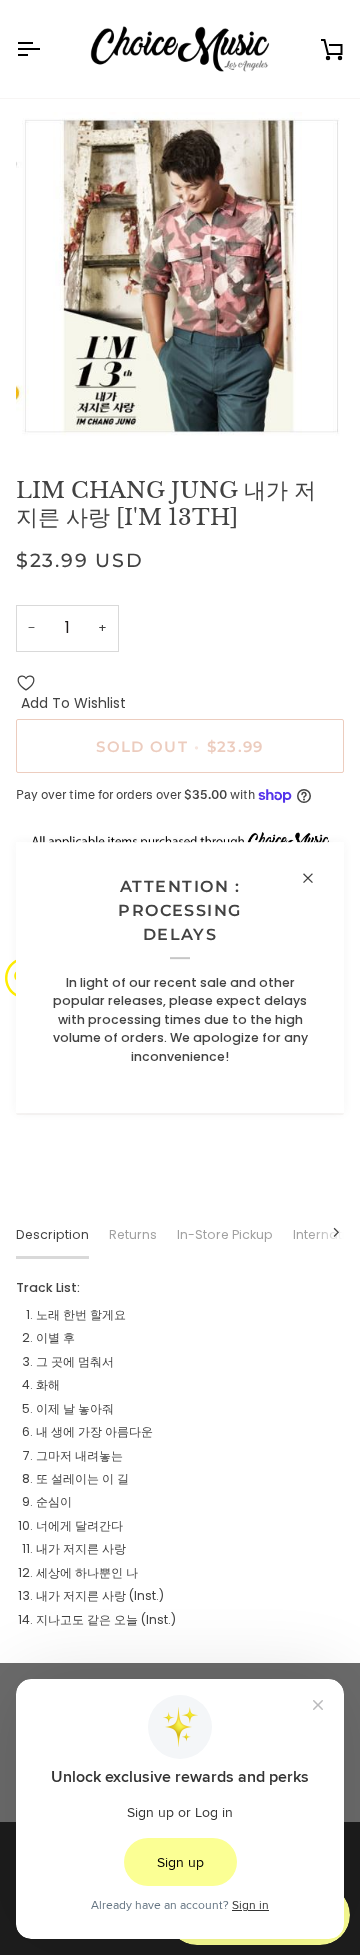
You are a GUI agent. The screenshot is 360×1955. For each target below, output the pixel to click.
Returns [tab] (133, 1234)
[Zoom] (53, 409)
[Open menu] (46, 49)
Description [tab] (52, 1234)
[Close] (316, 878)
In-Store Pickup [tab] (225, 1234)
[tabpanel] (180, 1454)
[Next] (324, 1233)
